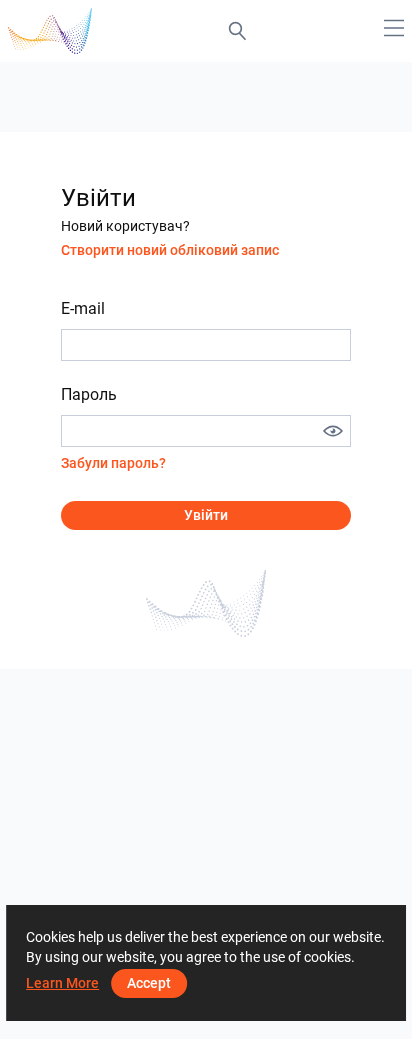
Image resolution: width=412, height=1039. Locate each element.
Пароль (89, 394)
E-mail (83, 308)
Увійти (206, 515)
